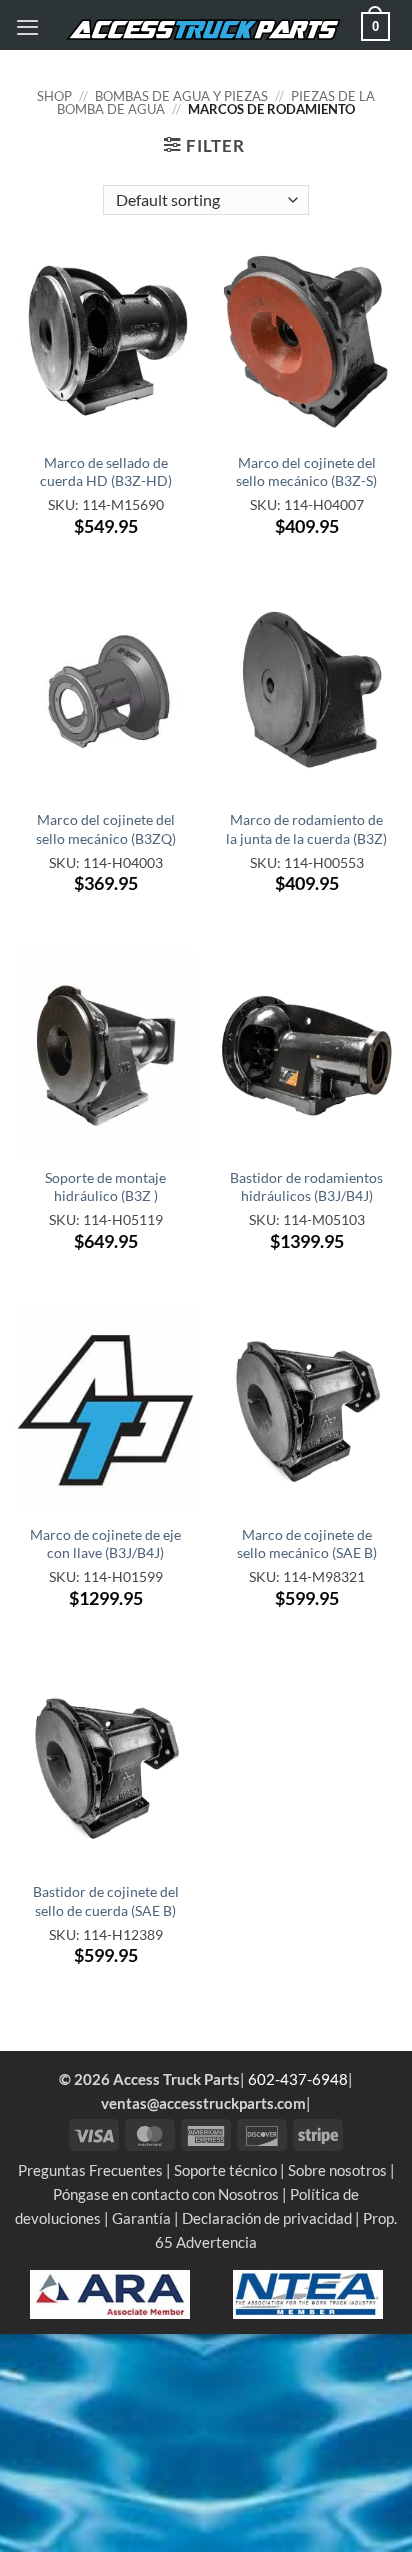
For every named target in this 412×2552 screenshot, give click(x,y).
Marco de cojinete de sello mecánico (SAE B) (307, 1543)
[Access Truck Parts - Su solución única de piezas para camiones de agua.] (203, 30)
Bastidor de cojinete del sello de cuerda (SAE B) (106, 1900)
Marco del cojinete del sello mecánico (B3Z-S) (306, 471)
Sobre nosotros (337, 2170)
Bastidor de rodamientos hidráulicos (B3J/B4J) (306, 1186)
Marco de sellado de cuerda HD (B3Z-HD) (106, 471)
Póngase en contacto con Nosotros (166, 2194)
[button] (27, 27)
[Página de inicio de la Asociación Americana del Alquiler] (110, 2292)
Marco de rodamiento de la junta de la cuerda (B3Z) (306, 828)
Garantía (141, 2218)
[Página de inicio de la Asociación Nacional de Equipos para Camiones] (308, 2292)
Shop (54, 96)
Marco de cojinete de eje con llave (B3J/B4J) (105, 1543)
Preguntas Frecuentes (90, 2170)
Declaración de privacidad (267, 2218)
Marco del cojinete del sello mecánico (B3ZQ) (106, 828)
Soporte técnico (225, 2170)
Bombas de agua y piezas (181, 96)
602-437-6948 (298, 2079)
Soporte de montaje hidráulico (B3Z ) (105, 1186)
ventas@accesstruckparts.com (203, 2103)
